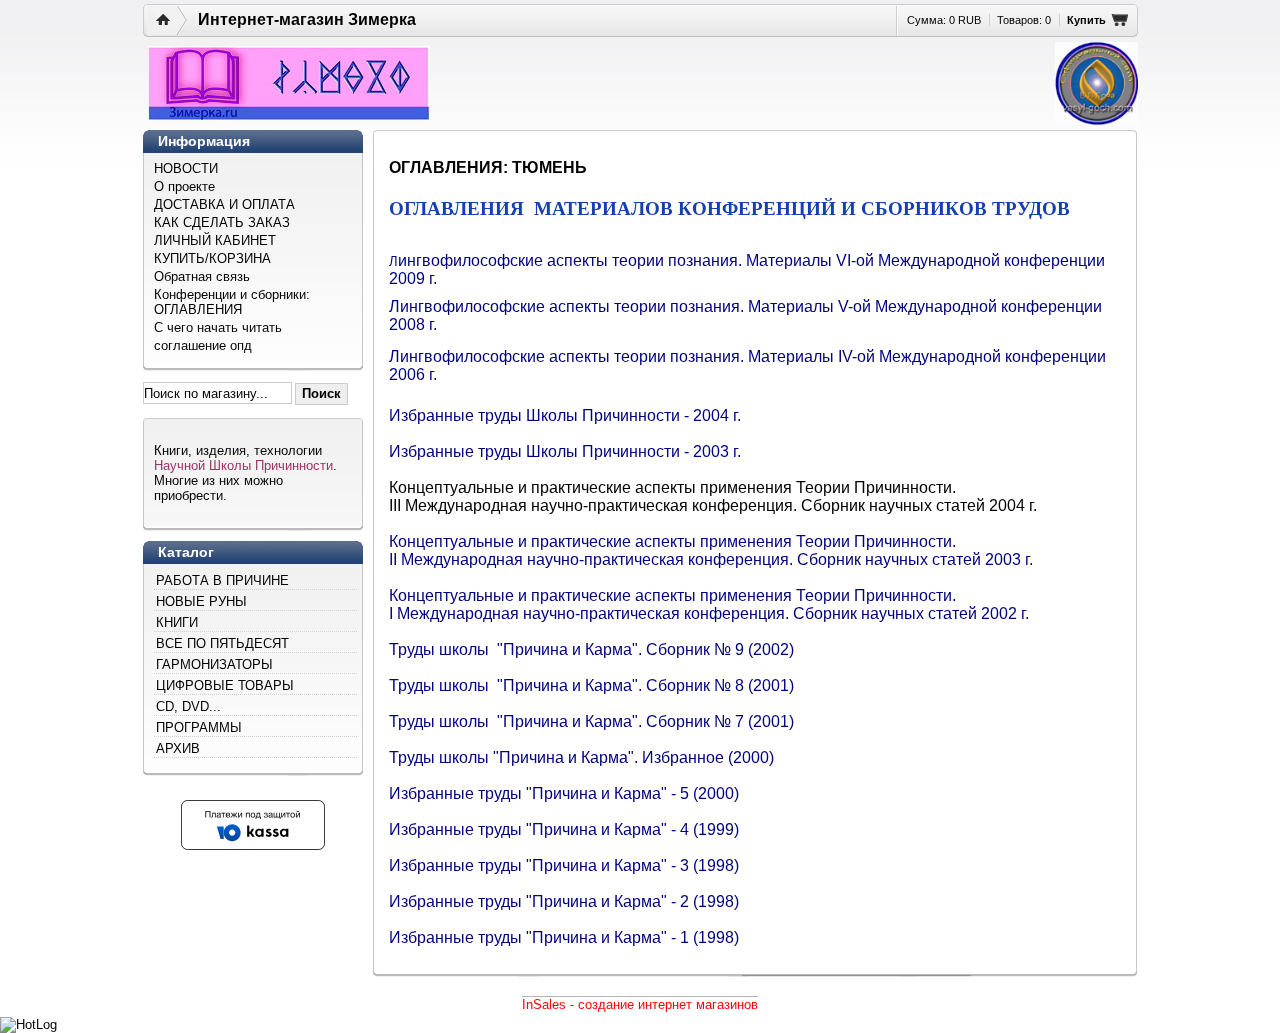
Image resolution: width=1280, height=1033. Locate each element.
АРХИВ (178, 748)
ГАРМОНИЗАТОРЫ (214, 664)
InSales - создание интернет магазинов (640, 1004)
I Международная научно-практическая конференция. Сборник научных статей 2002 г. (709, 613)
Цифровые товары (225, 685)
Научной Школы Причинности (243, 465)
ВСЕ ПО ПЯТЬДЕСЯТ (222, 643)
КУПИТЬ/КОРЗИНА (212, 258)
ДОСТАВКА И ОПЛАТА (224, 204)
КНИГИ (177, 622)
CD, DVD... (188, 706)
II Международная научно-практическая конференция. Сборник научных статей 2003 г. (711, 559)
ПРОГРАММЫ (199, 727)
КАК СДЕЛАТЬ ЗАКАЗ (222, 222)
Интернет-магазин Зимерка (307, 19)
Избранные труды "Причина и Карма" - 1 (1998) (564, 937)
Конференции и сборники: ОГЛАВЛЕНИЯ (232, 302)
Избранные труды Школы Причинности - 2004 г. (565, 415)
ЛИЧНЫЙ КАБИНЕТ (215, 240)
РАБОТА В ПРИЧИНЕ (222, 580)
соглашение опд (203, 345)
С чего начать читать (218, 327)
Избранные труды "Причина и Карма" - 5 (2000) (564, 793)
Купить (1086, 20)
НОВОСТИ (186, 168)
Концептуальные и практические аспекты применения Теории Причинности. (672, 541)
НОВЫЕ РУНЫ (201, 601)
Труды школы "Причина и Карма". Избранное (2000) (581, 757)
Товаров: (1024, 20)
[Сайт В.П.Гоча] (1096, 83)
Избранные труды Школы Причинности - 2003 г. (565, 451)
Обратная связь (202, 276)
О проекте (184, 186)
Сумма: (944, 20)
